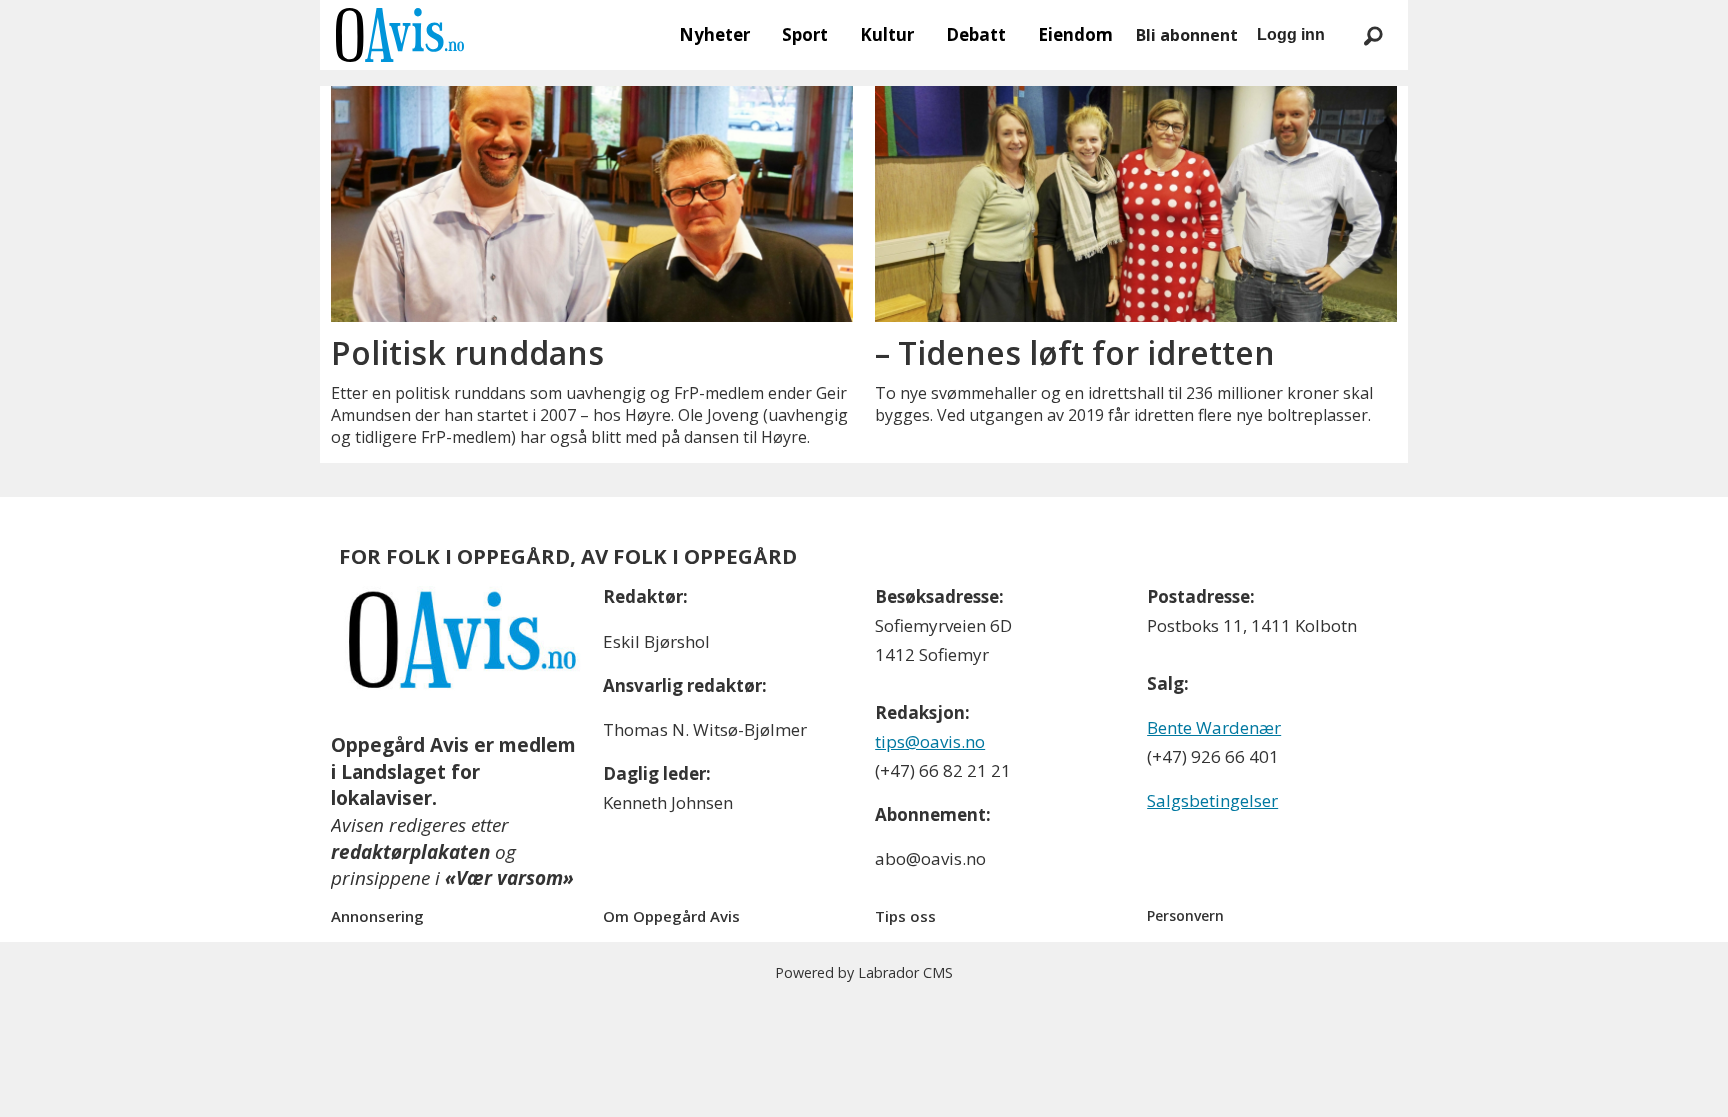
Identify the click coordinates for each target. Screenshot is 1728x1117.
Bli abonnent (1187, 35)
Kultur (887, 34)
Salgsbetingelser (1212, 800)
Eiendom (1075, 34)
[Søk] (1373, 35)
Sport (805, 34)
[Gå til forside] (400, 35)
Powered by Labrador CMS (864, 972)
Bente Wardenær (1214, 727)
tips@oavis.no (930, 741)
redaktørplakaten (410, 852)
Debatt (976, 34)
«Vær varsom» (509, 878)
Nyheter (714, 34)
